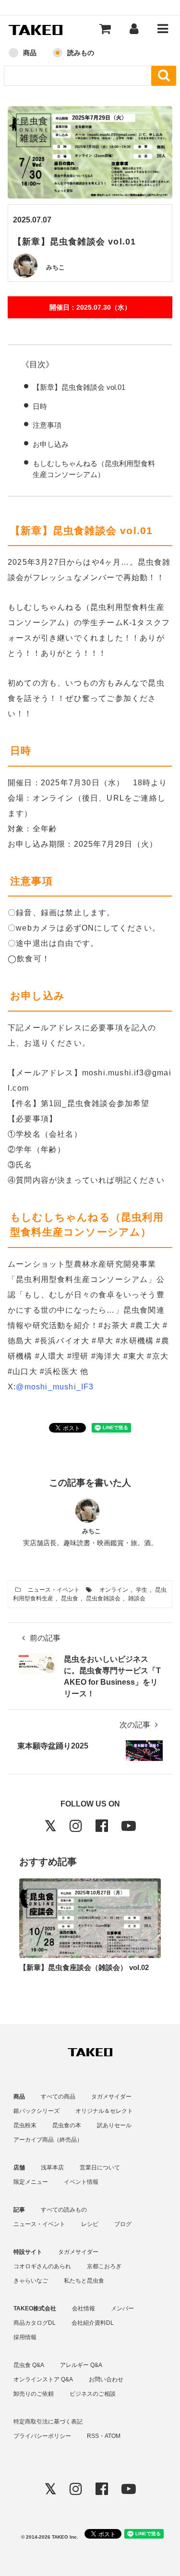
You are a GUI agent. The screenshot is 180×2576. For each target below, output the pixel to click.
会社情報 (84, 2308)
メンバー (122, 2308)
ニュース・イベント (54, 1590)
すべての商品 (58, 2097)
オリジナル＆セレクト (104, 2111)
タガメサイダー (111, 2097)
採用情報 (25, 2337)
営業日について (100, 2168)
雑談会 (137, 1598)
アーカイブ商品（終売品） (48, 2140)
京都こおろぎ (104, 2266)
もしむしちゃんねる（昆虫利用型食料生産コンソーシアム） (94, 469)
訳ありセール (114, 2125)
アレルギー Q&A (81, 2365)
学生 (142, 1590)
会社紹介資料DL (93, 2323)
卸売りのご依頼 (34, 2394)
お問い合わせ (106, 2379)
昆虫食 (70, 1598)
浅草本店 (52, 2168)
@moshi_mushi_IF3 (55, 1387)
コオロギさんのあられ (42, 2266)
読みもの (81, 53)
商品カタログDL (35, 2323)
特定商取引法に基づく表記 (48, 2422)
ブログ (123, 2224)
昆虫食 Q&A (29, 2365)
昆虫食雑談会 (103, 1598)
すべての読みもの (64, 2210)
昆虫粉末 (25, 2125)
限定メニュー (31, 2182)
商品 (30, 53)
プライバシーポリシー (42, 2436)
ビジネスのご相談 (93, 2394)
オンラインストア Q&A (43, 2379)
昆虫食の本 (67, 2125)
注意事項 (47, 425)
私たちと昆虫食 (84, 2281)
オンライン (114, 1590)
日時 (40, 406)
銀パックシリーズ (36, 2111)
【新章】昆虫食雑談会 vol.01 (79, 387)
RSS (93, 2436)
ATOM (113, 2436)
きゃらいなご (31, 2281)
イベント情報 (81, 2182)
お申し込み (51, 444)
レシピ (90, 2224)
